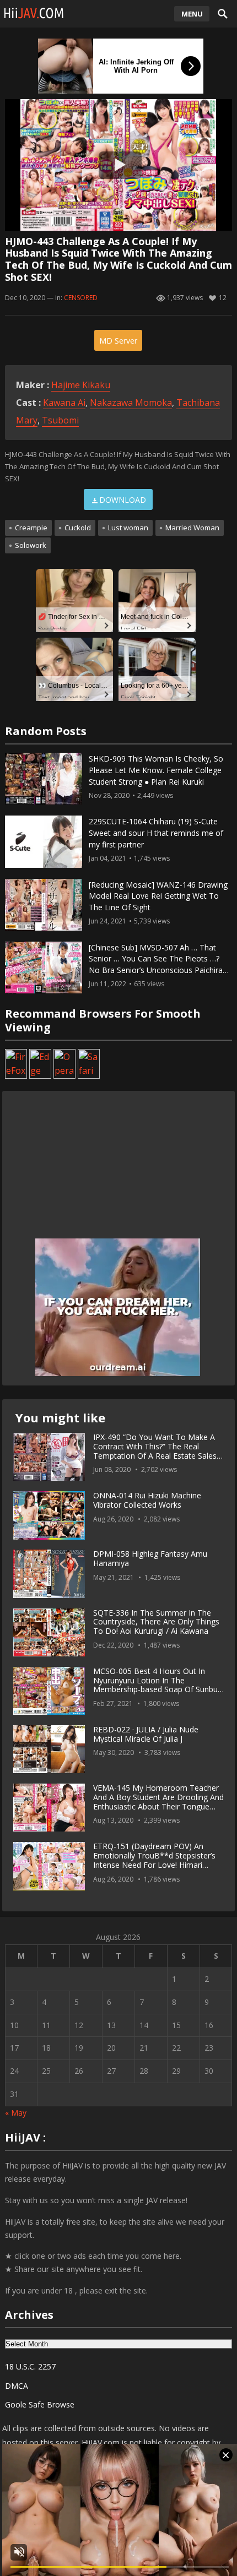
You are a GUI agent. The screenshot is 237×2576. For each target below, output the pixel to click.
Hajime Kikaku (81, 385)
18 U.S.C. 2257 (30, 2366)
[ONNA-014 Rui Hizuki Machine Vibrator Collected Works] (49, 1515)
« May (16, 2113)
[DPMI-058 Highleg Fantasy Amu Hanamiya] (49, 1574)
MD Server (118, 341)
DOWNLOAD (123, 500)
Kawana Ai (64, 403)
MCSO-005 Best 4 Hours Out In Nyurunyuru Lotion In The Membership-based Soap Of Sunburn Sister (159, 1685)
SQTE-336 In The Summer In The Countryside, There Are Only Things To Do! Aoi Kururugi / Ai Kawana (156, 1622)
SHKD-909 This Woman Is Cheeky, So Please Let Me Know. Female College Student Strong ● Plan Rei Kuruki (156, 770)
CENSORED (81, 298)
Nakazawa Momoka (131, 403)
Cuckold (78, 528)
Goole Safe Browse (40, 2404)
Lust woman (128, 528)
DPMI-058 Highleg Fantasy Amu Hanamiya (150, 1558)
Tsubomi (60, 420)
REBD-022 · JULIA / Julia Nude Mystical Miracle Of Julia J (146, 1734)
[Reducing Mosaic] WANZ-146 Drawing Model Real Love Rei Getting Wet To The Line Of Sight (158, 896)
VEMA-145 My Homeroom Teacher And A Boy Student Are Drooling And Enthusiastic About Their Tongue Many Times (158, 1801)
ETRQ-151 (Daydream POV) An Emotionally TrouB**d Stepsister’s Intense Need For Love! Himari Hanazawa (154, 1860)
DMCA (17, 2386)
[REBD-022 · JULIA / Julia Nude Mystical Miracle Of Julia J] (49, 1749)
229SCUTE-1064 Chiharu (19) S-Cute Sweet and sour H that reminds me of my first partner (156, 833)
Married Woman (192, 528)
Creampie (31, 528)
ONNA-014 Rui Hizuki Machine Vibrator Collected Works (147, 1500)
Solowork (31, 545)
